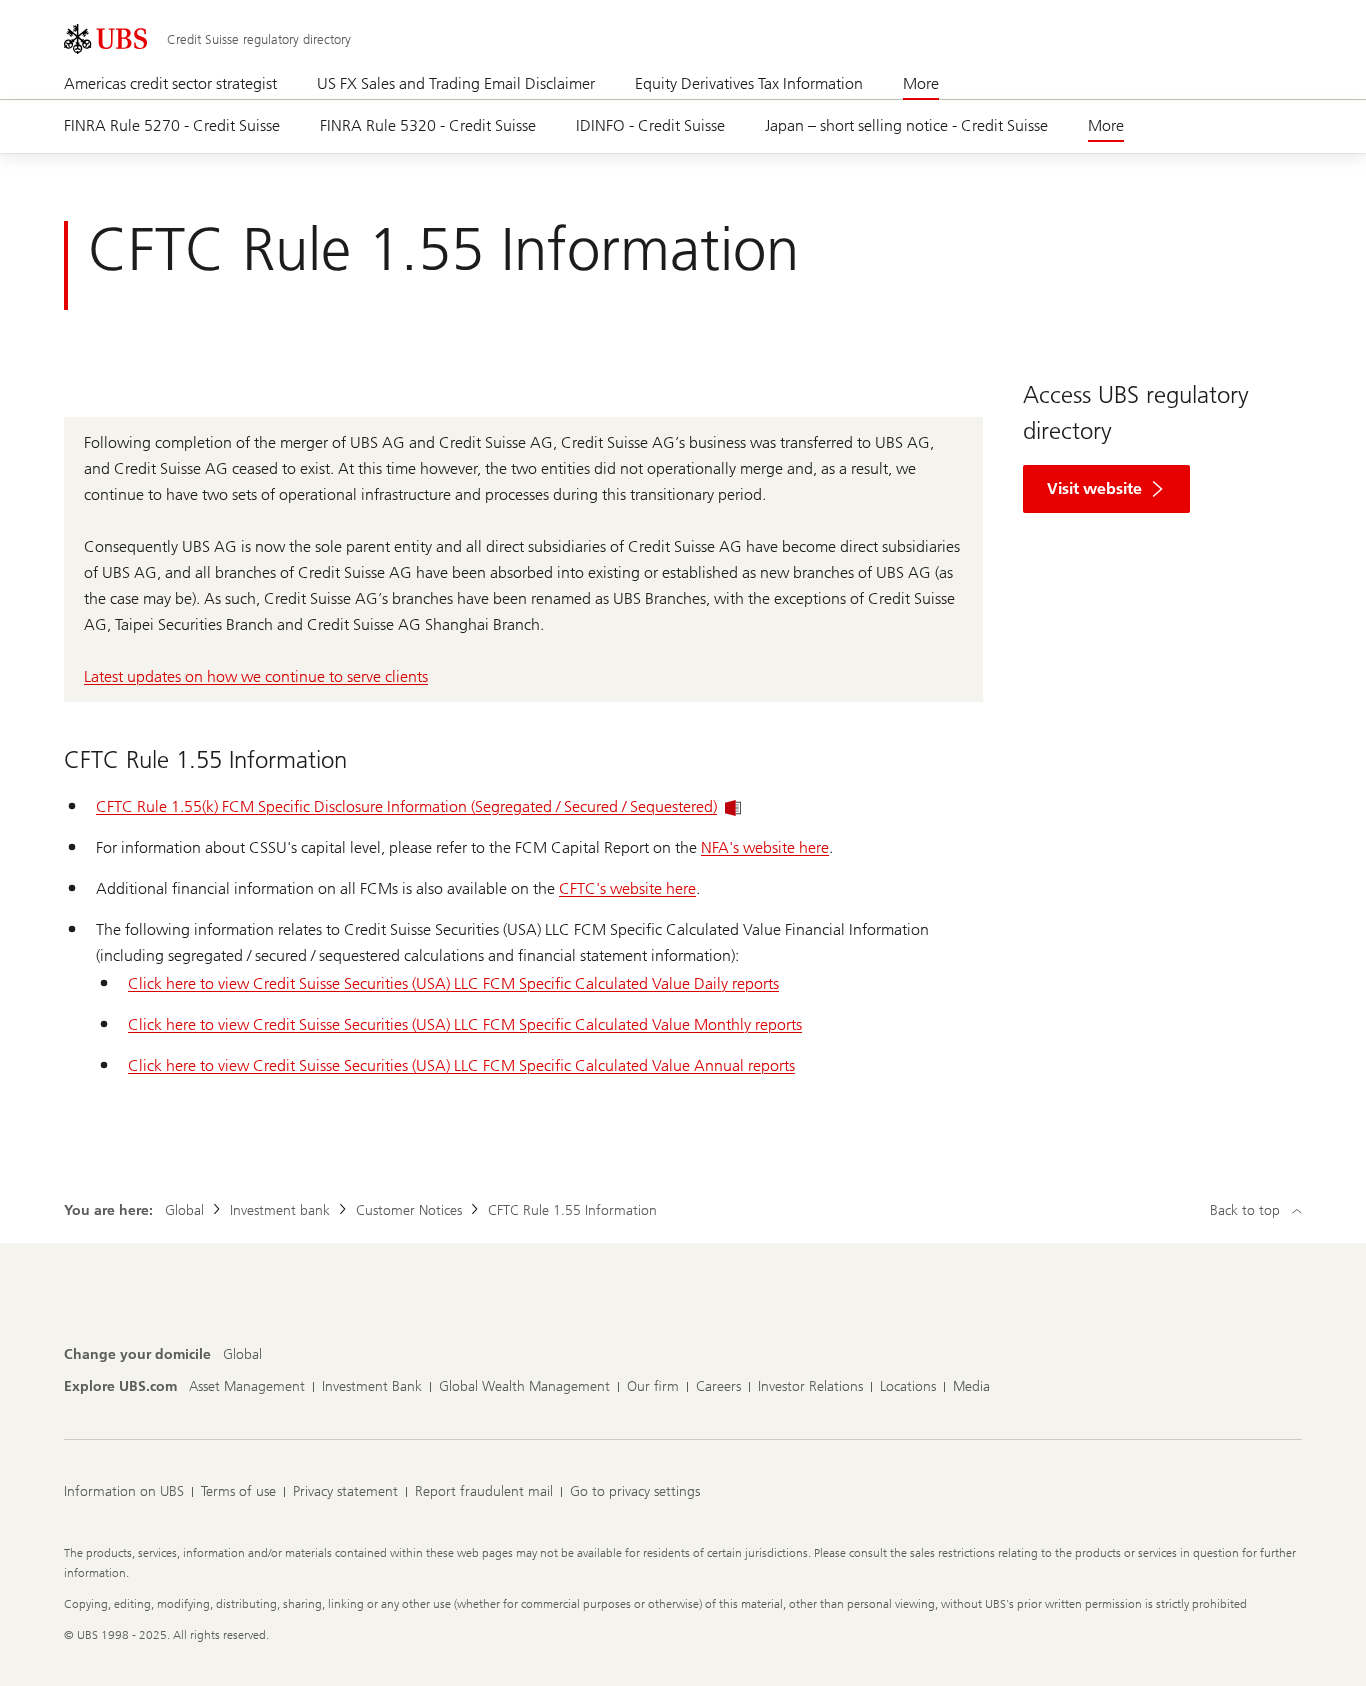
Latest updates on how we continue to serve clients (256, 676)
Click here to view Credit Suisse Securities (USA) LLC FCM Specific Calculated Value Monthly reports (465, 1024)
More (921, 83)
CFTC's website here (627, 888)
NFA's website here (765, 847)
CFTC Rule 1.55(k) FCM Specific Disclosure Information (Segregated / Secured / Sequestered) (406, 806)
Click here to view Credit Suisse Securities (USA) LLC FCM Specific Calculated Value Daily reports (453, 983)
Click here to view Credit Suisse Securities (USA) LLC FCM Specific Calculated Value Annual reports (461, 1065)
